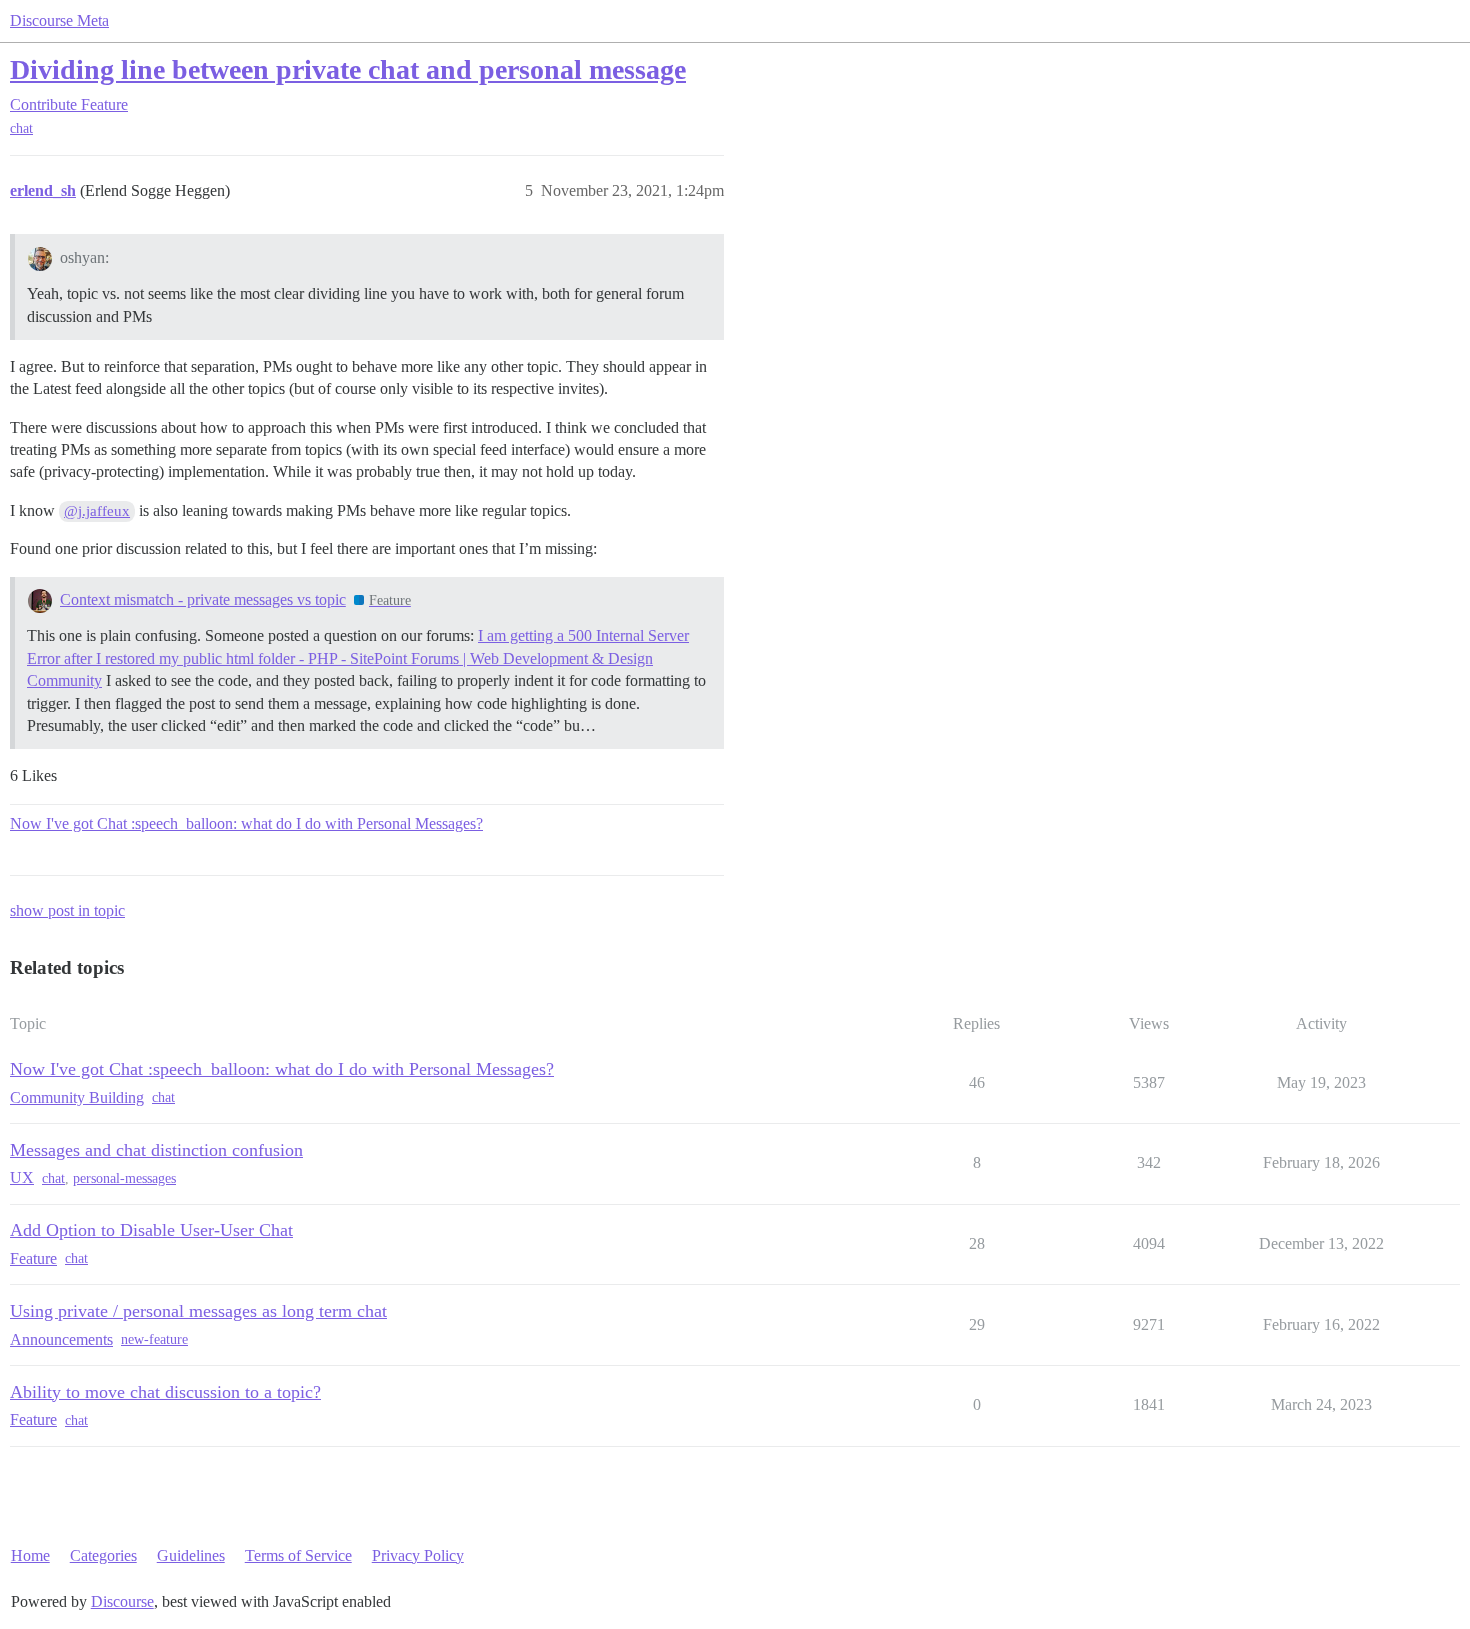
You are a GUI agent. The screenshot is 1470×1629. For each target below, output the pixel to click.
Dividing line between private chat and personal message (348, 69)
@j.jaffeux (97, 511)
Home (30, 1555)
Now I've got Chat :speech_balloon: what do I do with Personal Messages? (246, 823)
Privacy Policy (418, 1555)
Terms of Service (298, 1555)
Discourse (122, 1601)
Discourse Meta (59, 20)
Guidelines (191, 1555)
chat (21, 128)
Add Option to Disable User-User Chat (151, 1230)
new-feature (154, 1339)
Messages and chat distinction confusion (156, 1150)
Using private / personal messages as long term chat (198, 1311)
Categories (103, 1555)
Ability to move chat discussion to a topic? (165, 1392)
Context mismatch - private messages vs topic (203, 599)
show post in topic (67, 910)
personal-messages (124, 1178)
